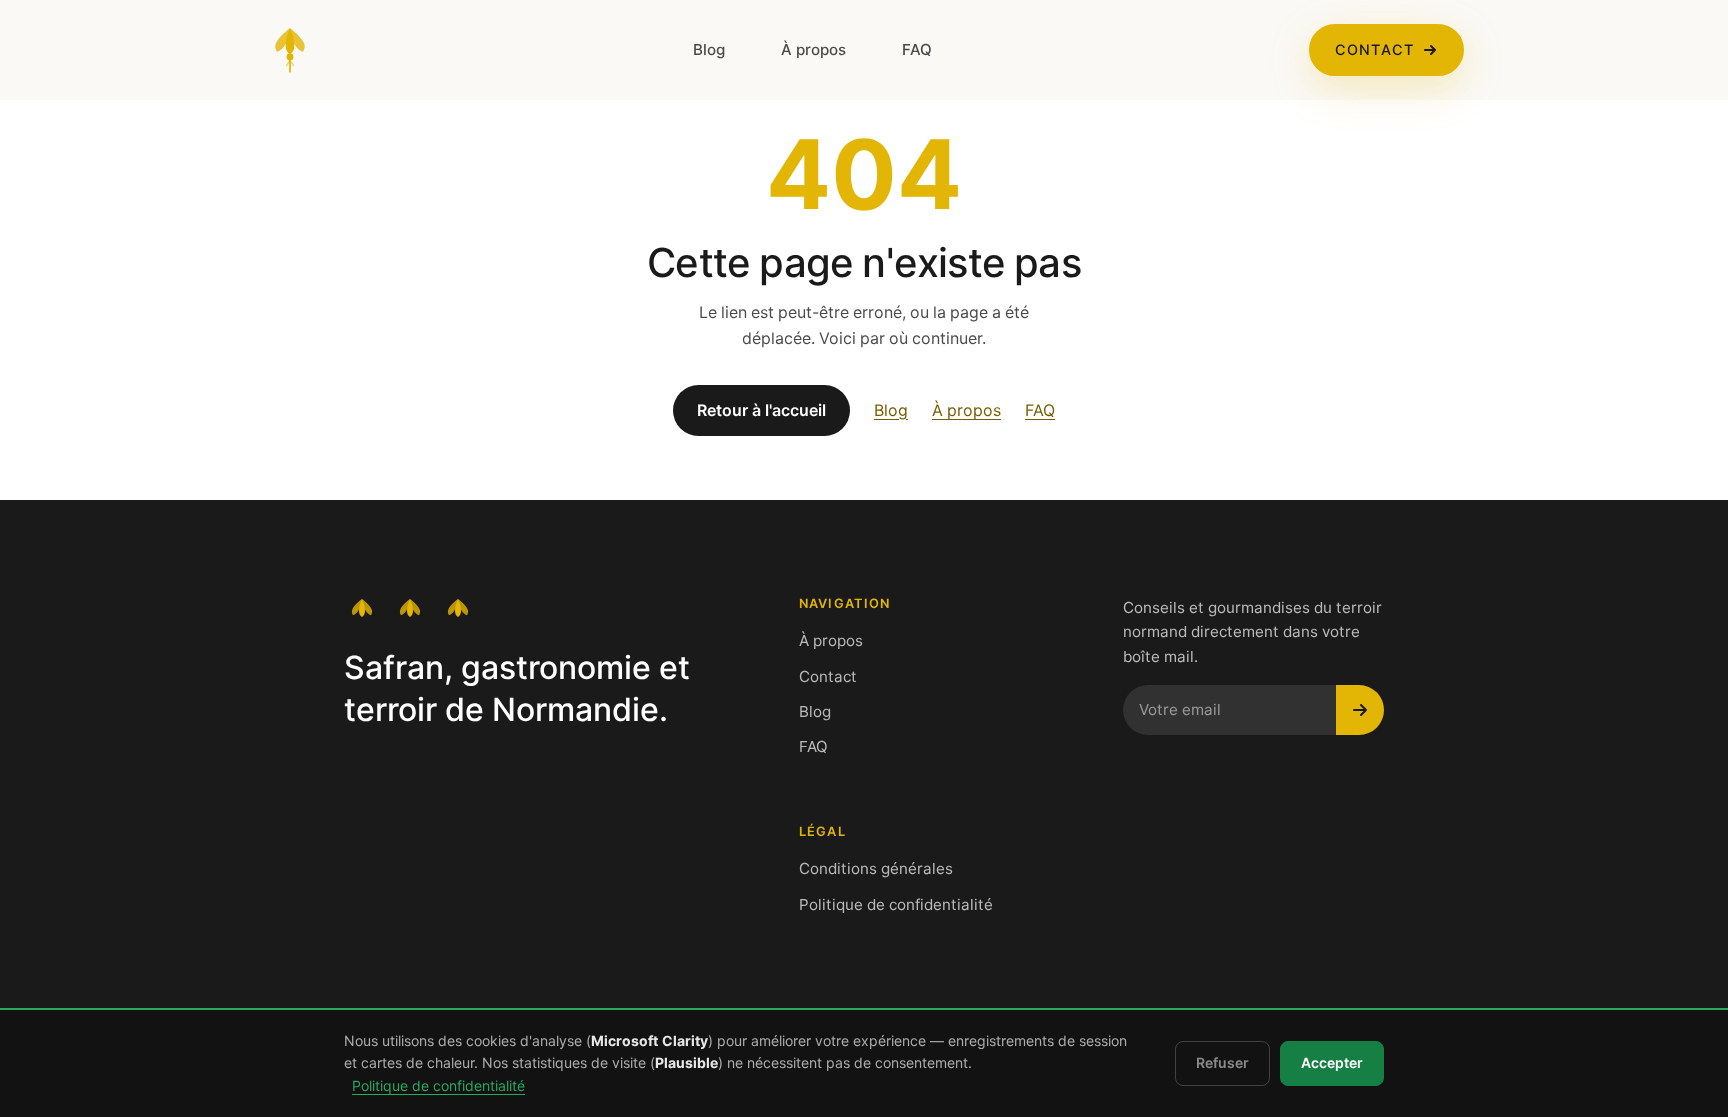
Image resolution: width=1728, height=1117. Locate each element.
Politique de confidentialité (896, 904)
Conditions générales (876, 868)
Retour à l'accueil (761, 410)
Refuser (1222, 1063)
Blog (709, 49)
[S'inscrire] (1360, 710)
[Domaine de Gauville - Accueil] (290, 50)
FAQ (917, 49)
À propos (813, 49)
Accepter (1332, 1063)
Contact (1374, 50)
